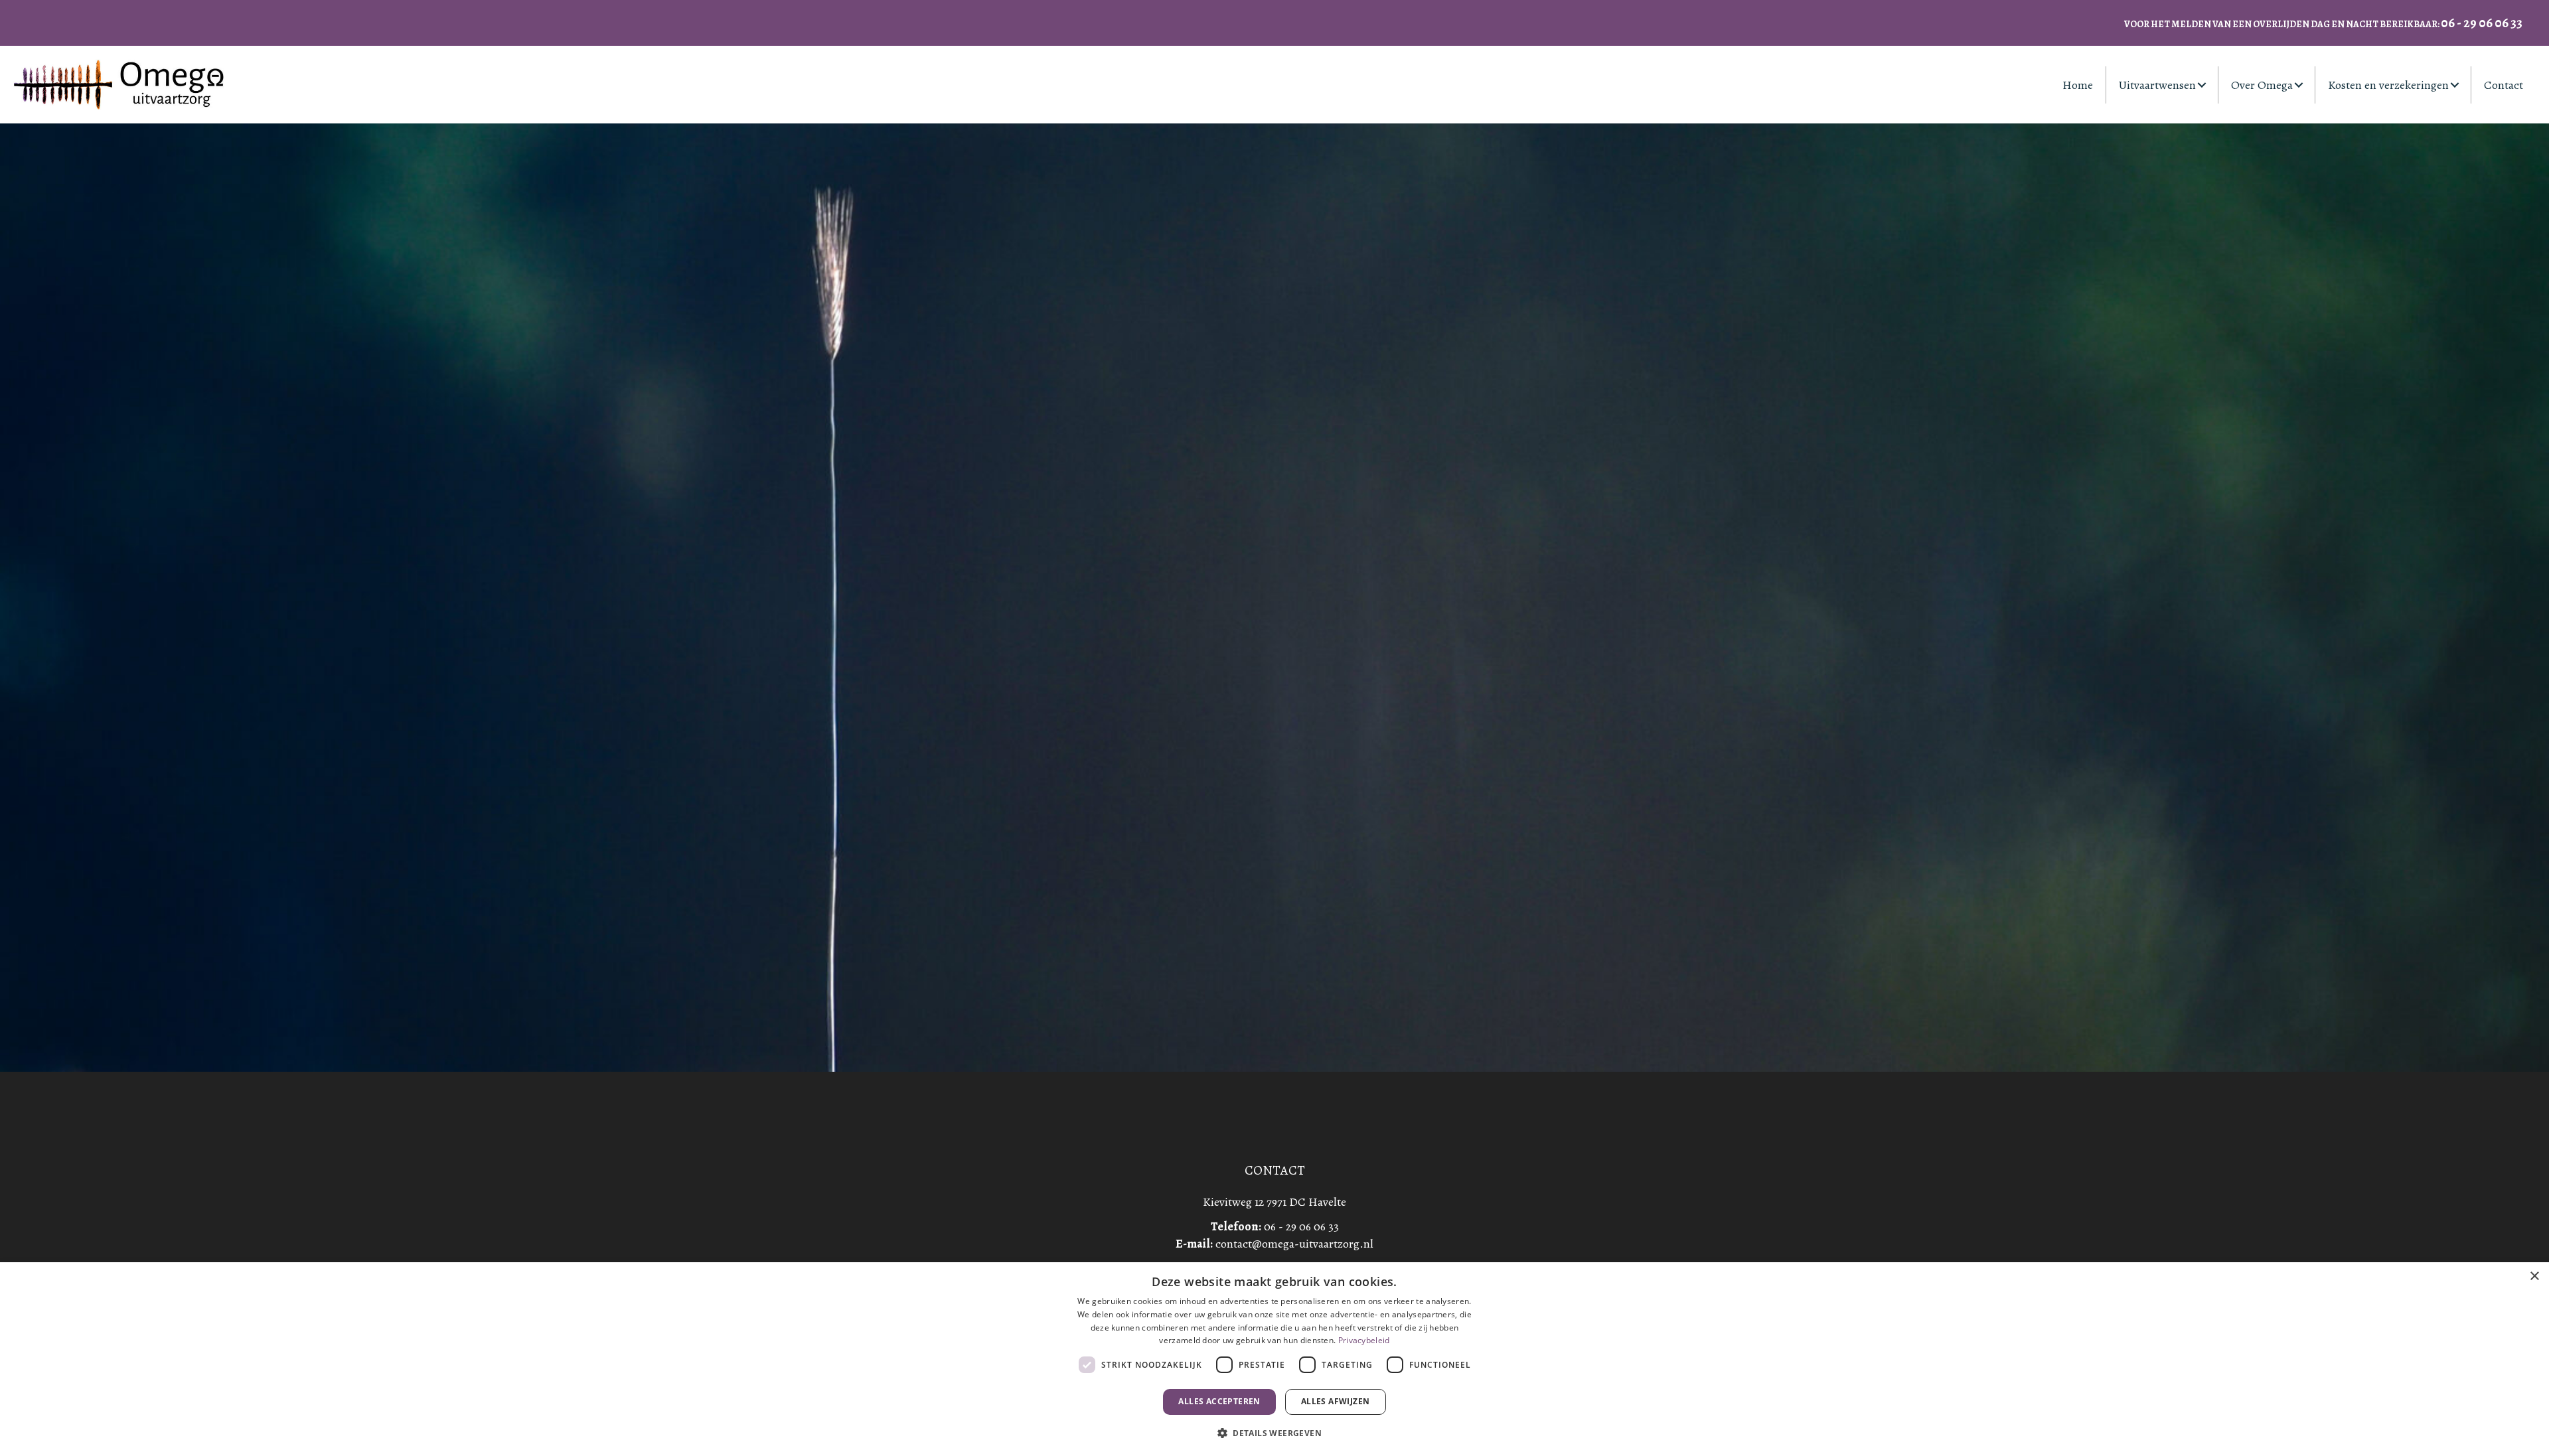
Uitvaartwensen (2157, 85)
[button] (2202, 85)
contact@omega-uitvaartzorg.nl (1294, 1244)
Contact (2504, 85)
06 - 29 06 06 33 (1301, 1226)
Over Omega (2262, 85)
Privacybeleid (1364, 1340)
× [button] (2534, 1276)
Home (2078, 85)
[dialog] (1274, 1359)
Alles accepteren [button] (1219, 1401)
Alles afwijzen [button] (1336, 1401)
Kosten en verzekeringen (2388, 85)
